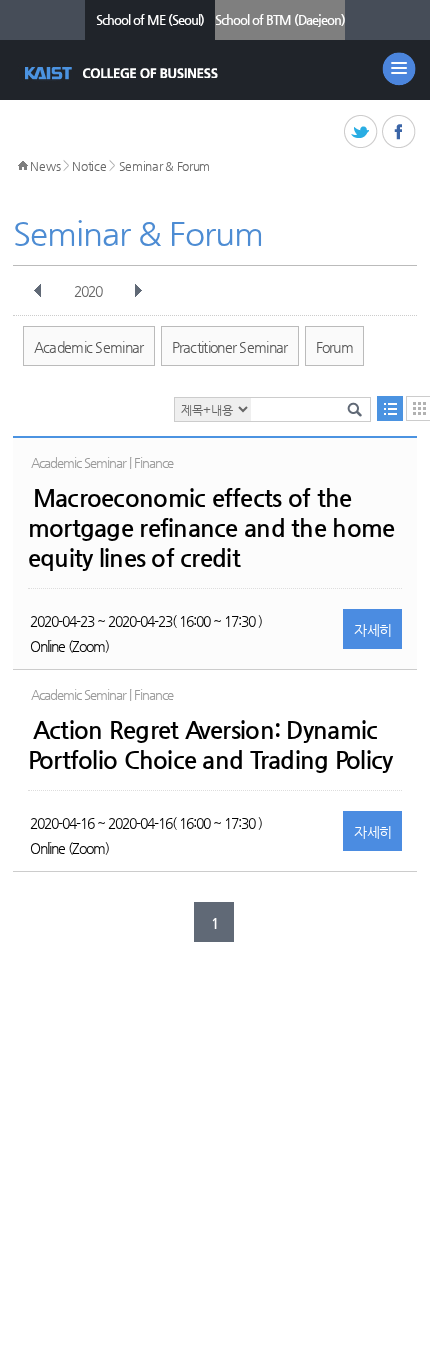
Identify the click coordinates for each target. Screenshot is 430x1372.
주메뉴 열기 (399, 69)
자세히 (372, 630)
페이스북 (399, 132)
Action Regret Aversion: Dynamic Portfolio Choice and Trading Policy (210, 745)
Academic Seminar (89, 347)
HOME (23, 166)
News (45, 166)
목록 (390, 408)
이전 (38, 291)
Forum (335, 347)
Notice (89, 166)
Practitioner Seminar (230, 347)
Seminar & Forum (165, 166)
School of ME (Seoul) (150, 19)
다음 (138, 291)
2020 (88, 291)
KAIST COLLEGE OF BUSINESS (123, 73)
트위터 (361, 132)
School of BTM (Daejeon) (280, 19)
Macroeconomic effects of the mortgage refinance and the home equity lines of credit (211, 528)
